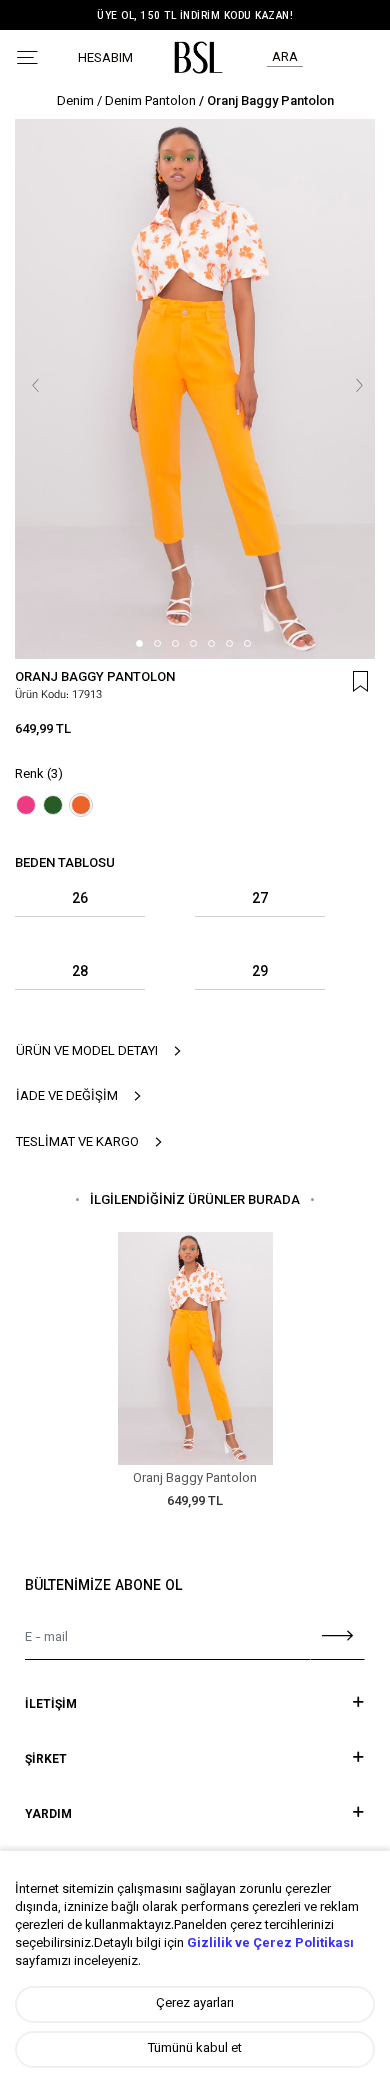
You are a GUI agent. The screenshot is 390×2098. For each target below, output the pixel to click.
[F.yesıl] (53, 805)
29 (260, 973)
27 (260, 900)
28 (80, 973)
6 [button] (229, 643)
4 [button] (193, 643)
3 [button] (175, 643)
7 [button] (247, 643)
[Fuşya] (26, 805)
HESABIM (105, 59)
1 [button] (139, 643)
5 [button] (211, 643)
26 (80, 900)
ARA (285, 58)
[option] (195, 387)
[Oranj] (81, 805)
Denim (75, 102)
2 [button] (157, 643)
